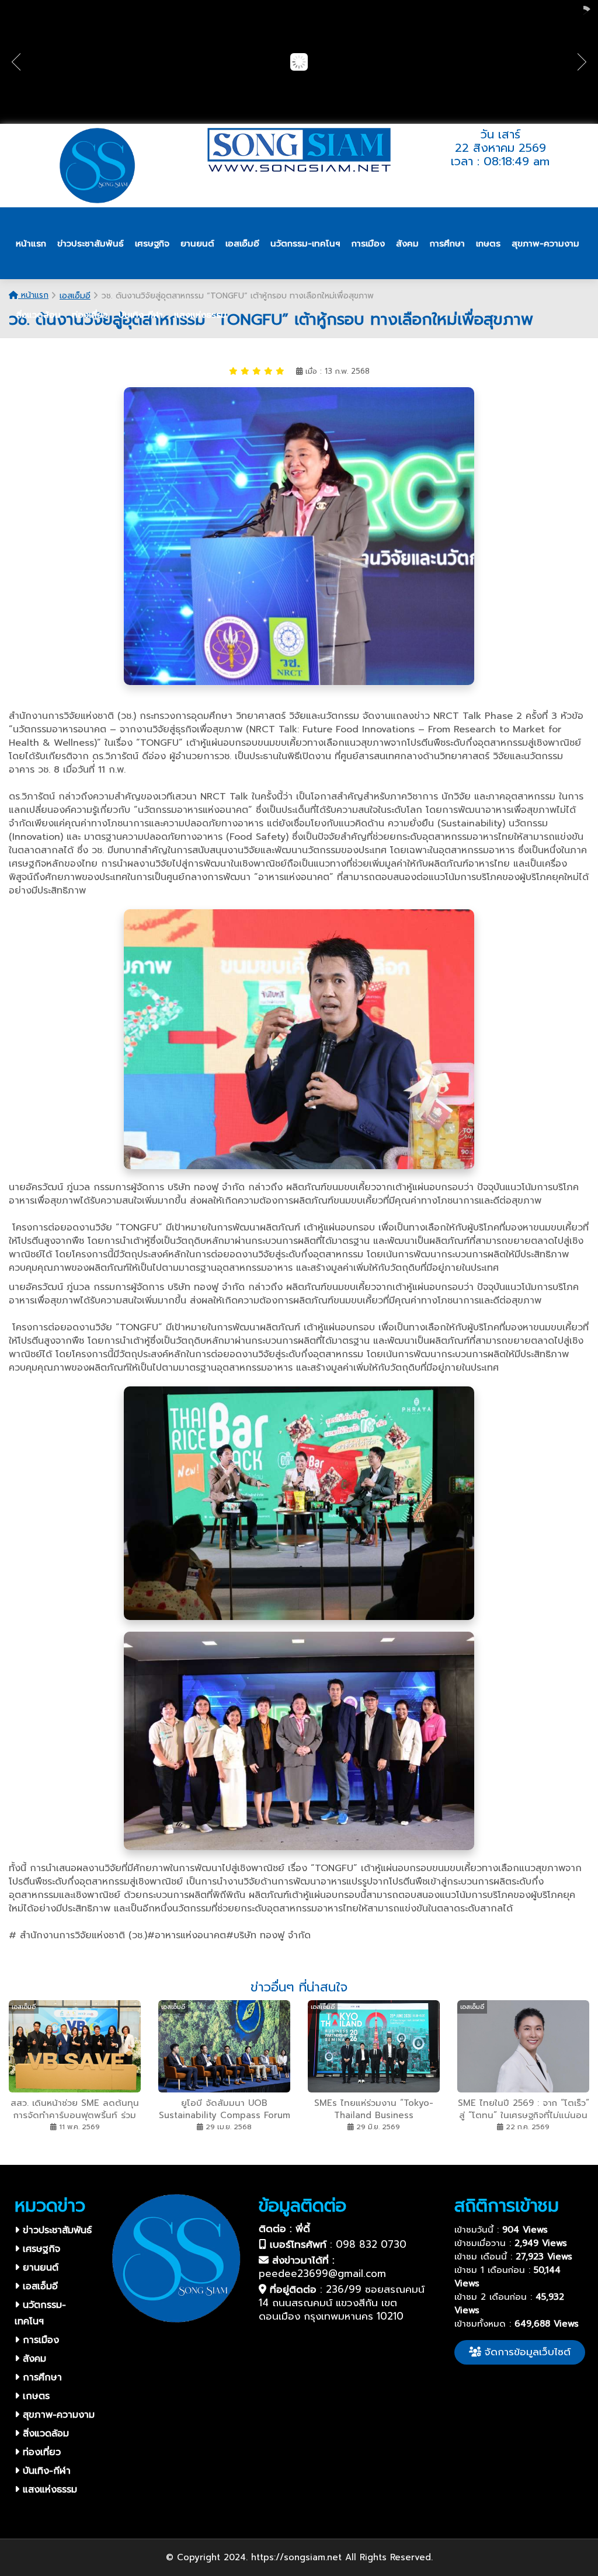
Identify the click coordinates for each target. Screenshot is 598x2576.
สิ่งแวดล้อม (44, 2434)
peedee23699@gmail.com (322, 2273)
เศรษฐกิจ (40, 2249)
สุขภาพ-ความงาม (57, 2415)
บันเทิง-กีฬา (45, 2471)
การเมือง (39, 2340)
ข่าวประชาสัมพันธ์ (55, 2230)
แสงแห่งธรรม (48, 2490)
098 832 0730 (371, 2244)
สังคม (33, 2359)
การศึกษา (41, 2377)
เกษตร (34, 2396)
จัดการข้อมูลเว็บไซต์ (526, 2352)
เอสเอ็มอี (39, 2286)
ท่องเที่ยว (40, 2452)
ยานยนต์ (39, 2268)
